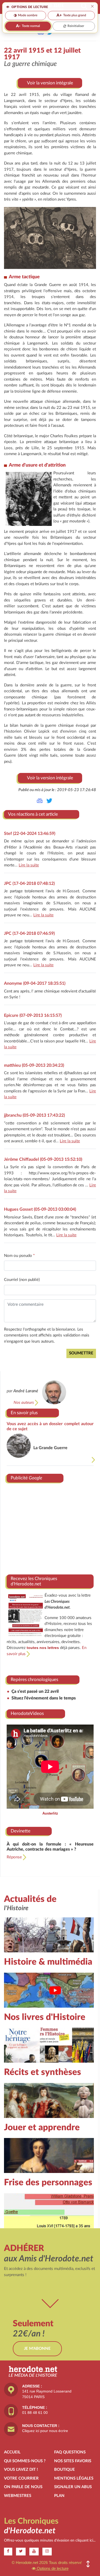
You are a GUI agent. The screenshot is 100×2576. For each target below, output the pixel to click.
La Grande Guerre (50, 1448)
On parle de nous (23, 2487)
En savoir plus (24, 1413)
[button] (88, 2564)
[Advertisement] (50, 1527)
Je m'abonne (37, 2349)
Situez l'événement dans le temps (44, 1698)
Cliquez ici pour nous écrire (45, 2431)
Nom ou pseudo (19, 1256)
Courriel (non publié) (22, 1280)
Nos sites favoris (73, 2461)
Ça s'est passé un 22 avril (35, 1691)
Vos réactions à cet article (33, 814)
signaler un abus (73, 2487)
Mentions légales (74, 2478)
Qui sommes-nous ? (25, 2461)
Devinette (21, 1831)
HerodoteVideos (27, 1713)
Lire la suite (29, 865)
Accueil (12, 2452)
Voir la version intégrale (50, 83)
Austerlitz (50, 1813)
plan (59, 2496)
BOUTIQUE (65, 2470)
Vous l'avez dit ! (21, 2470)
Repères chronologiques (34, 1680)
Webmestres (18, 2496)
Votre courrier (21, 2478)
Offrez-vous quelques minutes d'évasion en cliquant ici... (50, 2540)
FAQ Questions (70, 2452)
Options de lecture (52, 2568)
